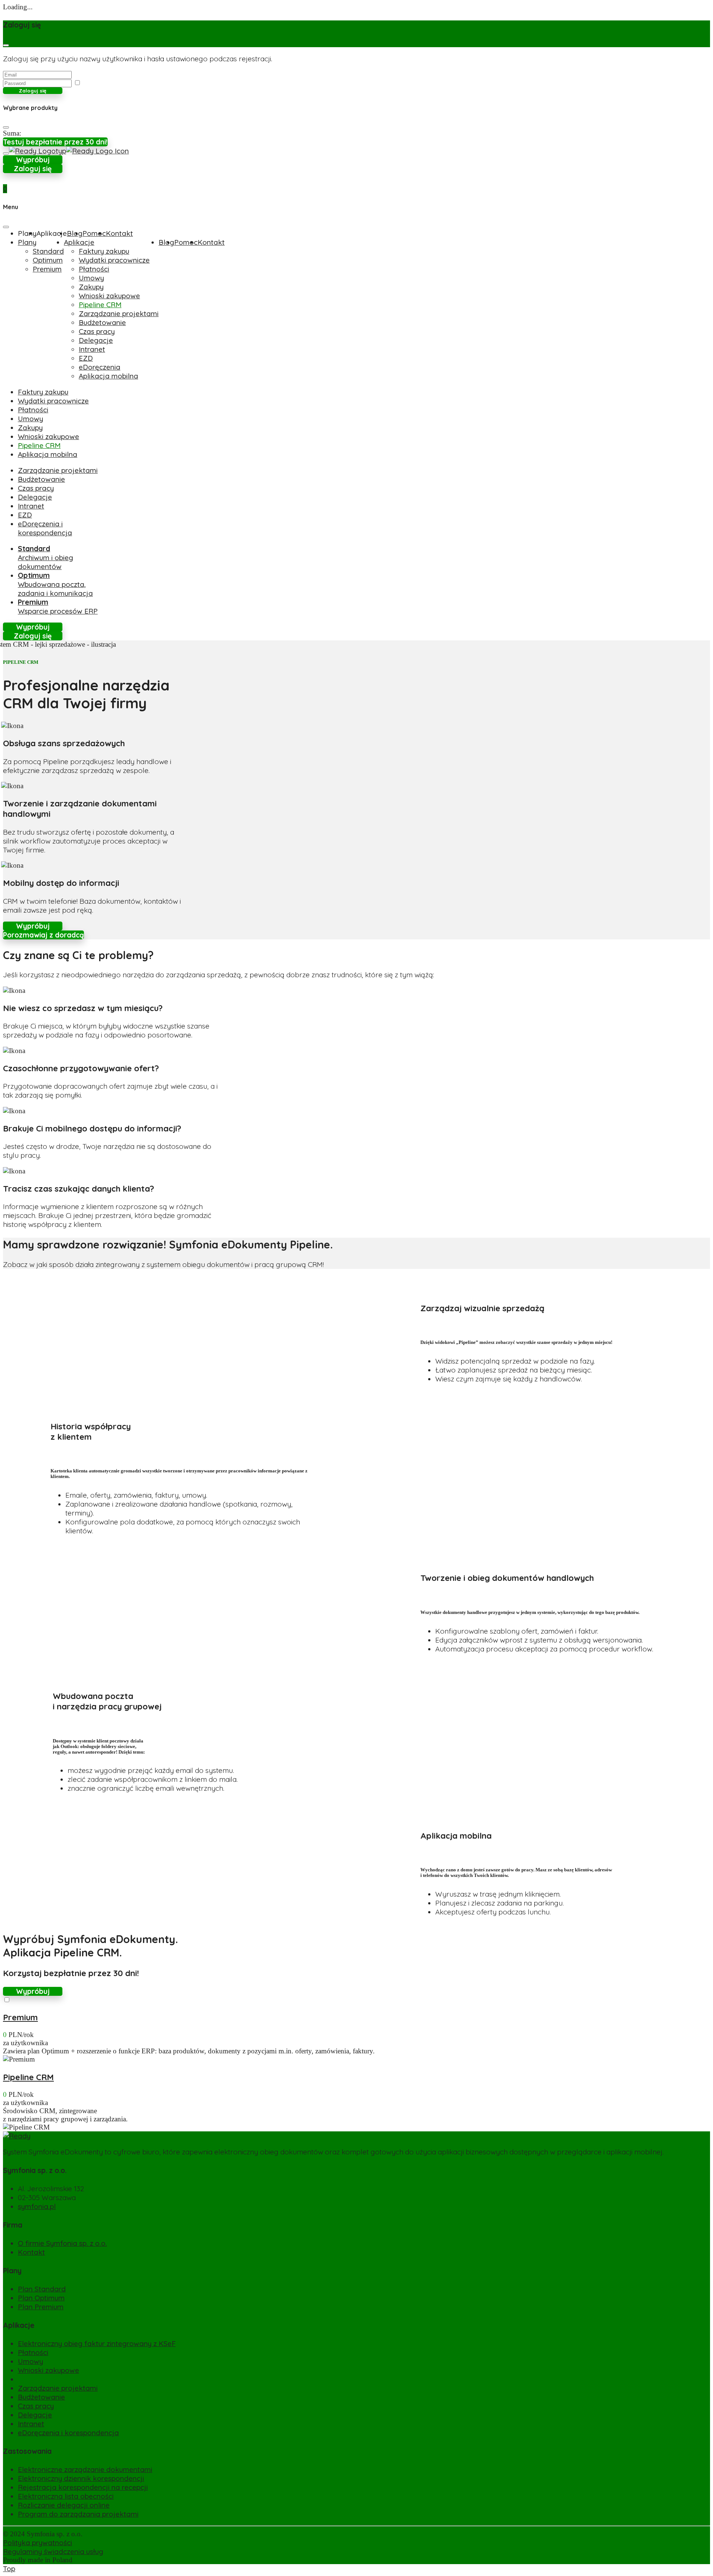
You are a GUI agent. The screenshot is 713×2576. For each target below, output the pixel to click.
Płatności (94, 269)
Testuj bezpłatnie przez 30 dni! (55, 142)
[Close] (6, 127)
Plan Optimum (41, 2298)
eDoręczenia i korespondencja (45, 528)
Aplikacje (79, 242)
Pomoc (94, 233)
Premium (47, 269)
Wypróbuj (33, 160)
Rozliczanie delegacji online (64, 2505)
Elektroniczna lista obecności (66, 2496)
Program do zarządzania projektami (78, 2514)
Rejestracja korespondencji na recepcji (83, 2487)
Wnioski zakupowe (109, 296)
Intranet (92, 349)
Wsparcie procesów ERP (58, 607)
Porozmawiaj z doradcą (43, 935)
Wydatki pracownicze (114, 260)
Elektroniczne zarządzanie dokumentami (85, 2469)
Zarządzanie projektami (119, 314)
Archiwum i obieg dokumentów (45, 558)
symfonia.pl (37, 2206)
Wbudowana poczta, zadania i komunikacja (55, 584)
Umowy (91, 278)
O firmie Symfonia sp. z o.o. (62, 2243)
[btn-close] (6, 45)
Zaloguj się (33, 91)
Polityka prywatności (38, 2543)
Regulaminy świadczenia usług (53, 2551)
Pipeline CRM (100, 305)
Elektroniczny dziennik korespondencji (81, 2478)
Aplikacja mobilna (108, 376)
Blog (75, 233)
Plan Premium (41, 2307)
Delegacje (96, 340)
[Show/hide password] (77, 83)
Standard (48, 251)
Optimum (48, 260)
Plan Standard (42, 2289)
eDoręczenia (100, 367)
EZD (86, 358)
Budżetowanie (102, 322)
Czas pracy (97, 331)
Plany (27, 242)
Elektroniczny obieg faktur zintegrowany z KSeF (97, 2343)
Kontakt (119, 233)
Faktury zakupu (104, 251)
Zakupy (91, 287)
